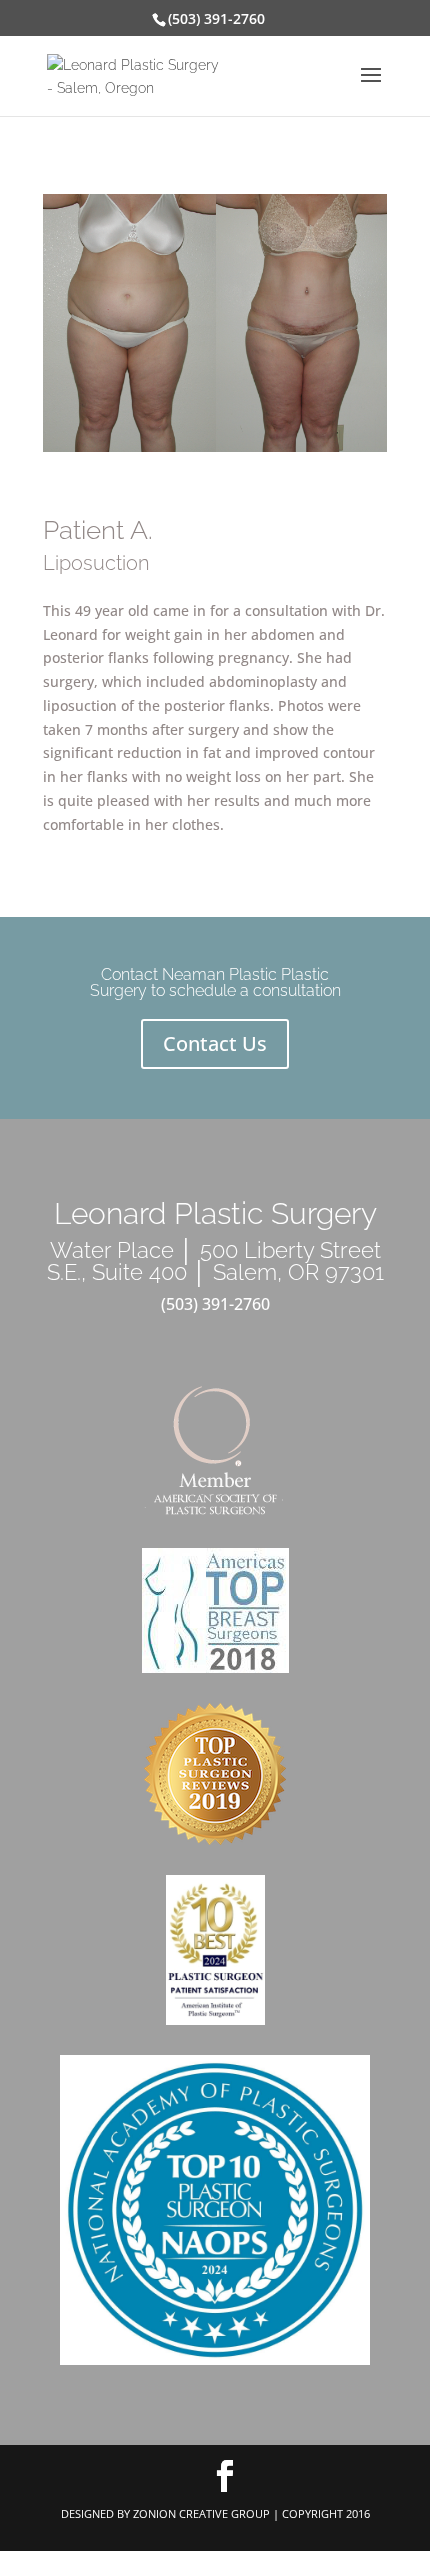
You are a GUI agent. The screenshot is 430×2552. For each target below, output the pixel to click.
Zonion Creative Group (201, 2513)
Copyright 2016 (326, 2513)
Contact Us (215, 1043)
